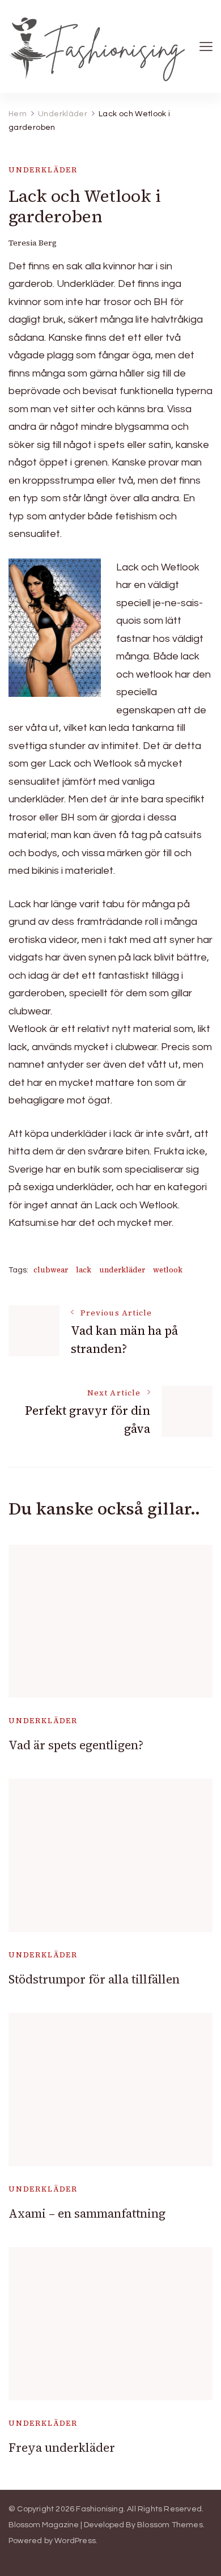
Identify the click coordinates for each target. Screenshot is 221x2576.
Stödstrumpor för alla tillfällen (94, 1979)
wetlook (168, 1270)
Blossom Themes (170, 2525)
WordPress (75, 2541)
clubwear (51, 1270)
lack (84, 1270)
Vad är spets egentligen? (76, 1745)
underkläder (122, 1270)
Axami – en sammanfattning (87, 2213)
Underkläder (43, 170)
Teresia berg (33, 243)
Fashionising (99, 2509)
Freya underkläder (62, 2448)
